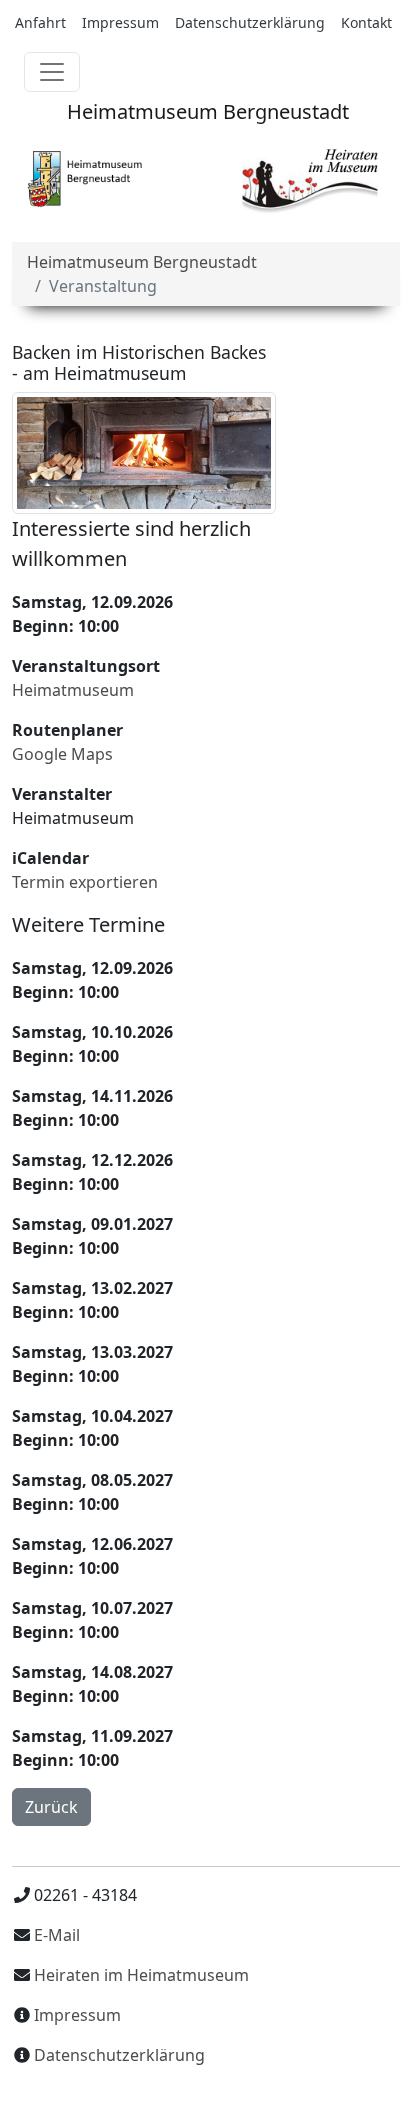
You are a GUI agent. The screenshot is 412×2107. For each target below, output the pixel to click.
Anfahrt (40, 22)
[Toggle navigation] (52, 72)
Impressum (120, 22)
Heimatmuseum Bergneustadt (205, 111)
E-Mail (55, 1935)
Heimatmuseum (73, 690)
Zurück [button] (51, 1807)
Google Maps (62, 754)
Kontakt (366, 22)
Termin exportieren (85, 882)
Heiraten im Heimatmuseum (141, 1975)
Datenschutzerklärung (250, 22)
